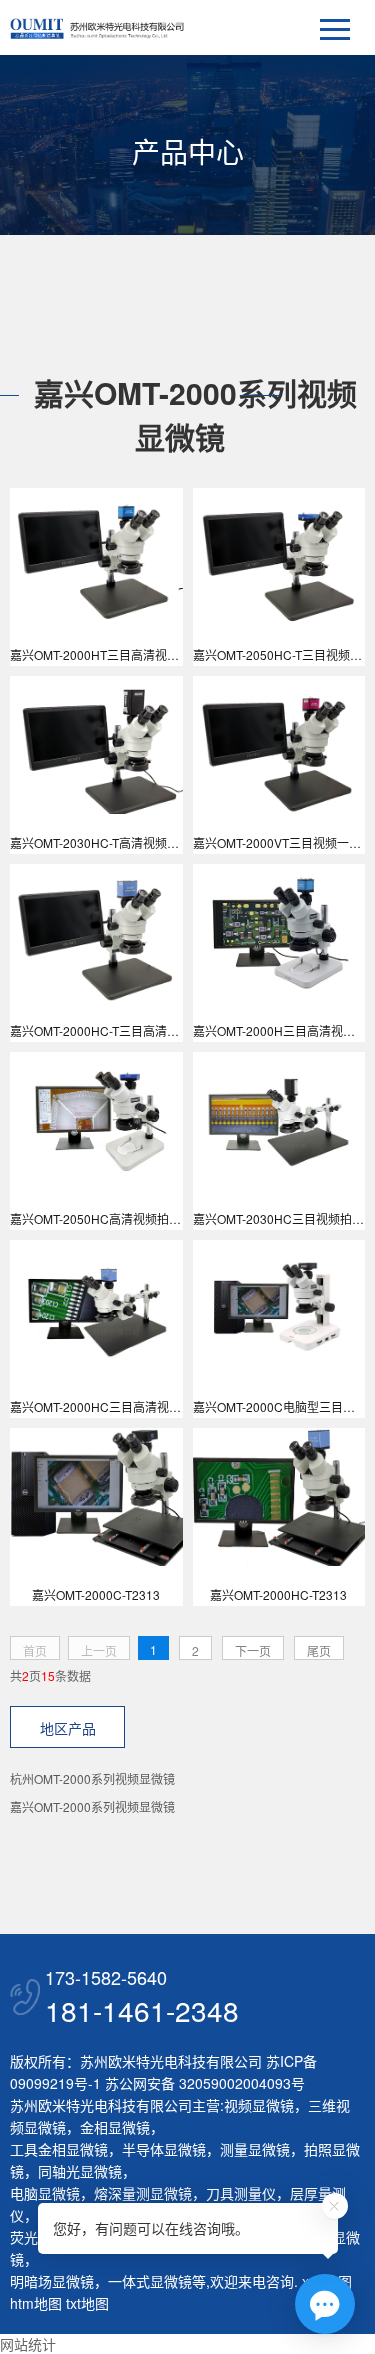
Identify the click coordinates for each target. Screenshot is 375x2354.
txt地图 (87, 2303)
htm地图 (36, 2303)
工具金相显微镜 (59, 2149)
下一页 (253, 1650)
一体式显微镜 (150, 2281)
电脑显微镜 (45, 2193)
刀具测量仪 (241, 2193)
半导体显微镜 (164, 2149)
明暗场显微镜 (52, 2281)
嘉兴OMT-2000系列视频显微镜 (92, 1806)
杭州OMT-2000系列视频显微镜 (92, 1778)
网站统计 (28, 2344)
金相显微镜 (115, 2127)
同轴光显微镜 (80, 2171)
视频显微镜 (259, 2105)
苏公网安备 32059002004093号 (203, 2083)
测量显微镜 (255, 2149)
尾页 (319, 1650)
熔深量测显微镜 (143, 2193)
